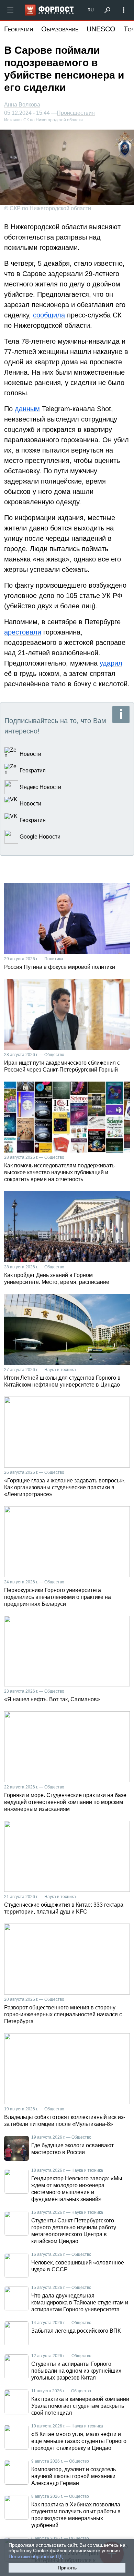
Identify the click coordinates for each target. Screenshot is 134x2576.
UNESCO (101, 29)
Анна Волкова (22, 105)
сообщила (49, 315)
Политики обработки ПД (36, 2556)
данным (27, 409)
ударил (111, 663)
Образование (60, 29)
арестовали (23, 632)
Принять (67, 2568)
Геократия (19, 29)
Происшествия (76, 113)
